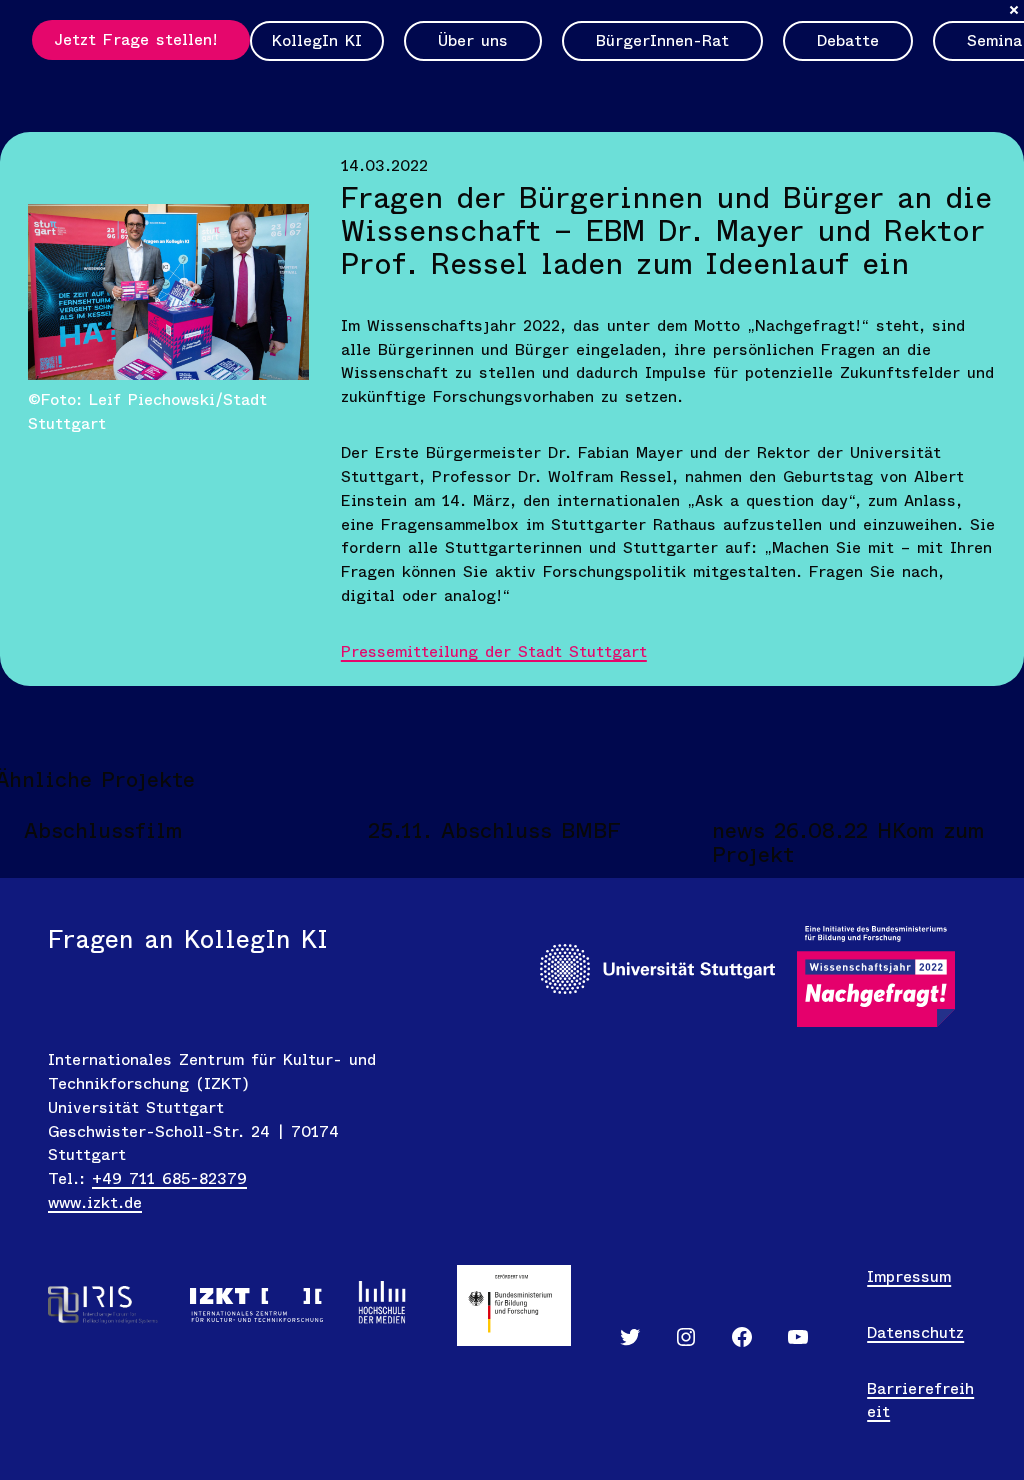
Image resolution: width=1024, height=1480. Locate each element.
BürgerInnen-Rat (662, 40)
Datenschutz (915, 1332)
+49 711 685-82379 (169, 1178)
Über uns (473, 40)
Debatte (848, 40)
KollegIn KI (317, 40)
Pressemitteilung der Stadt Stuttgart (494, 651)
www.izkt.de (95, 1202)
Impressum (909, 1276)
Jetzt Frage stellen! (136, 39)
